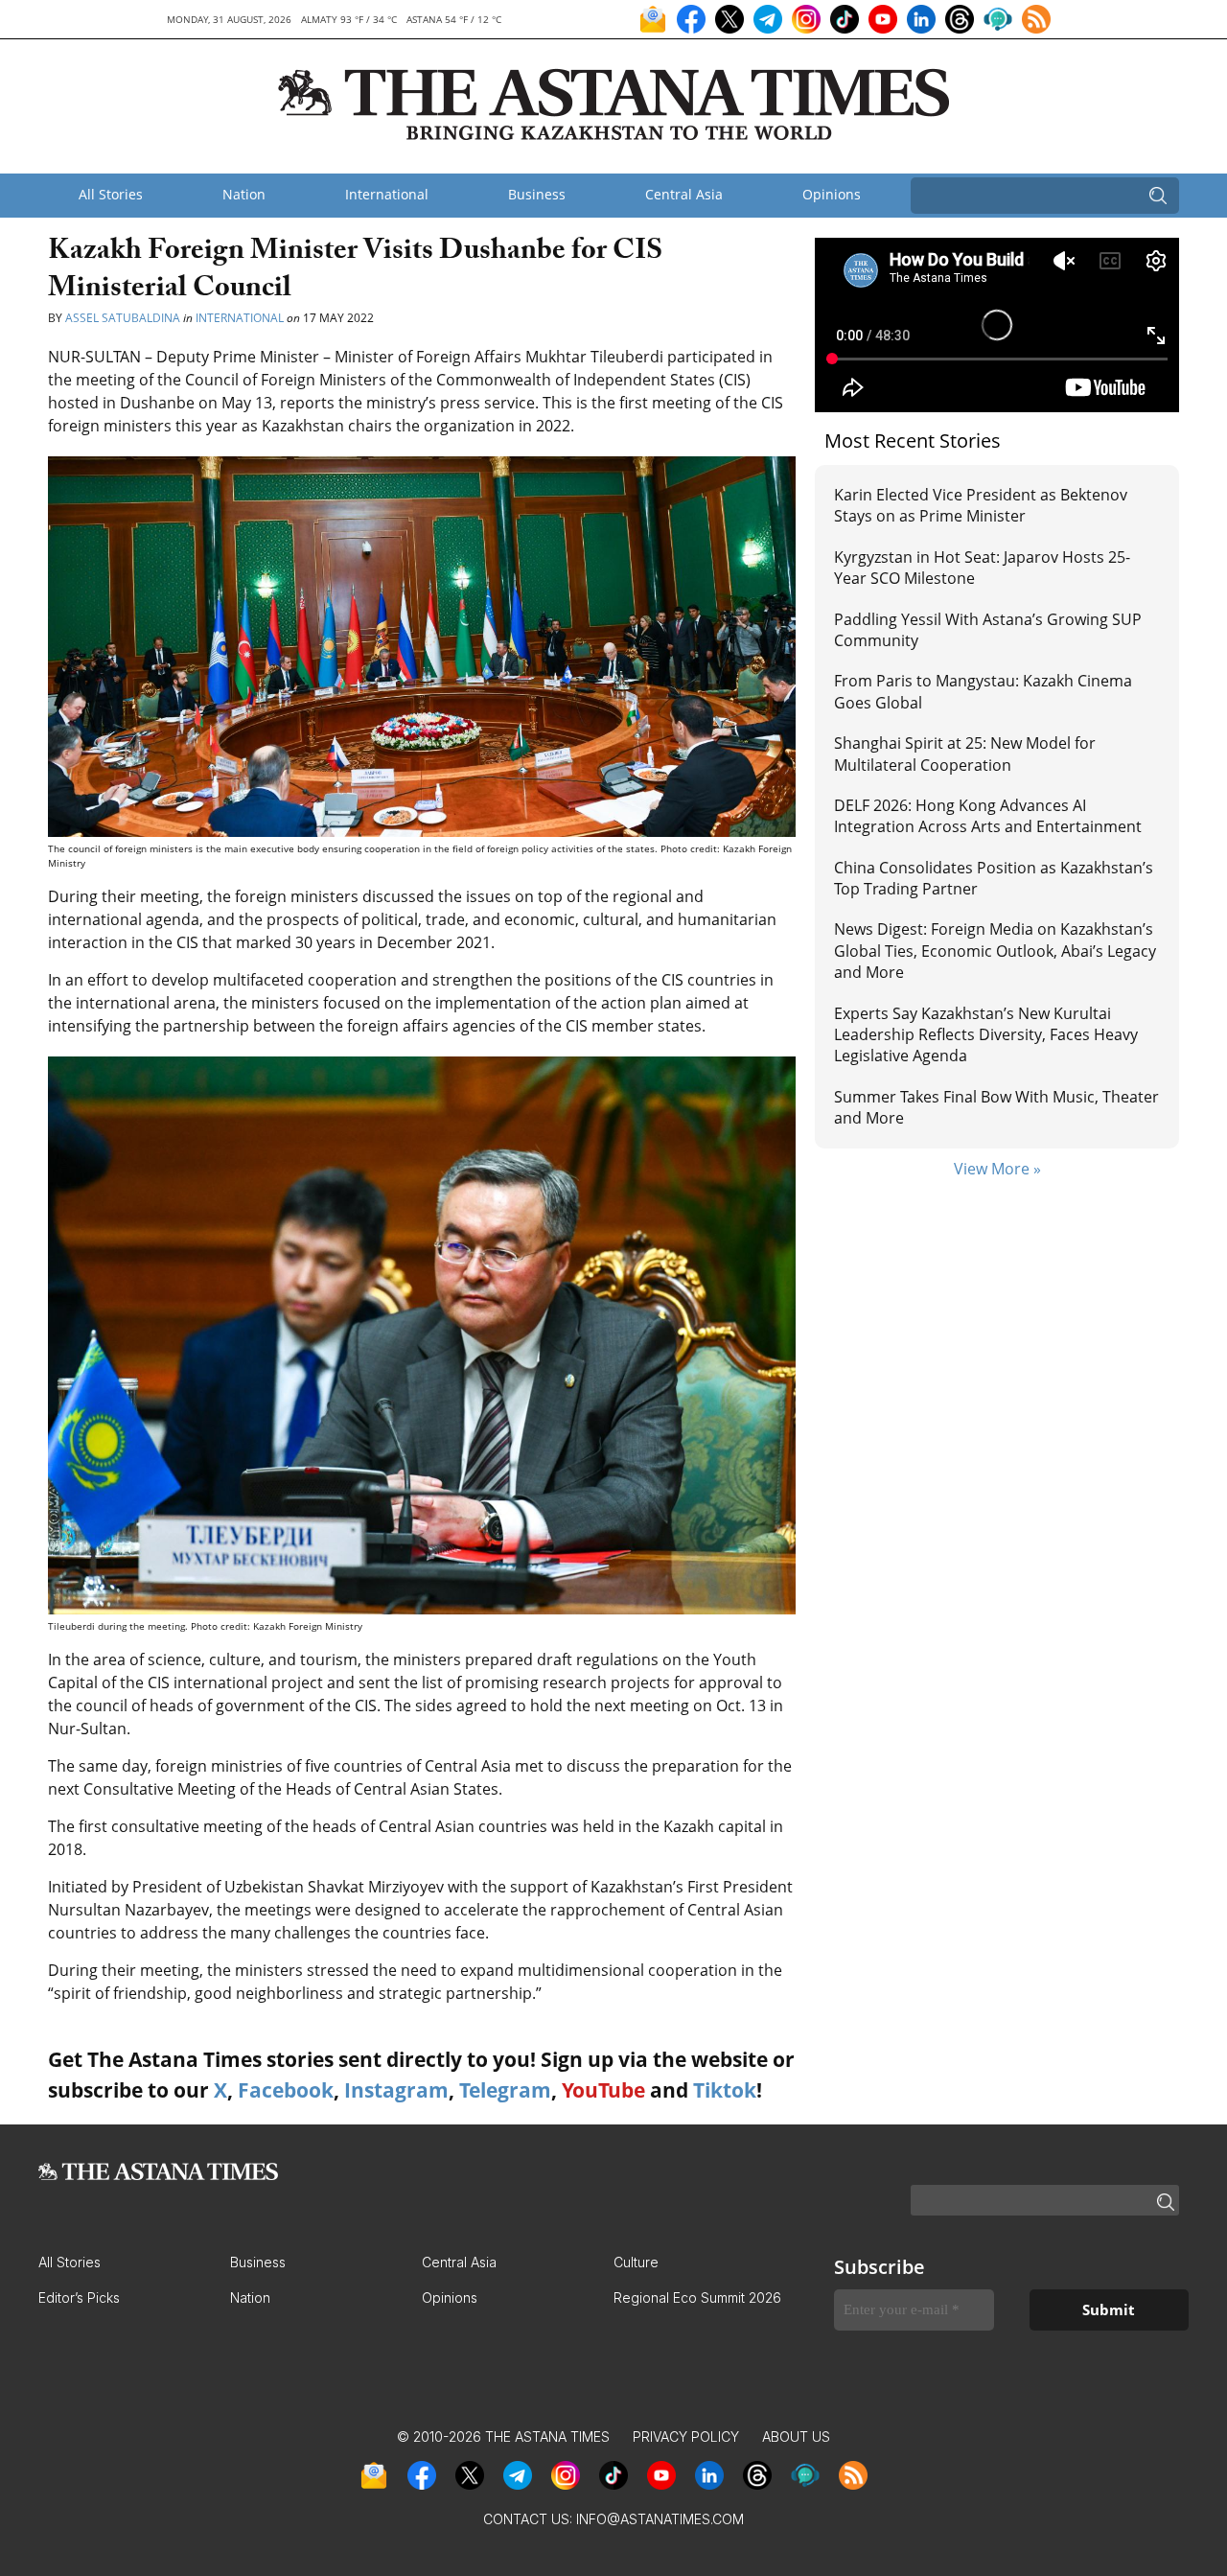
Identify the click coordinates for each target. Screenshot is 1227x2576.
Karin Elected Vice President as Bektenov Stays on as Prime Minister (981, 505)
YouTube (603, 2090)
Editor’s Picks (79, 2298)
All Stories (111, 194)
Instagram (396, 2090)
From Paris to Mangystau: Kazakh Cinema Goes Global (983, 691)
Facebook (286, 2090)
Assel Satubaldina (123, 318)
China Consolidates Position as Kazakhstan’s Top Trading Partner (994, 878)
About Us (796, 2437)
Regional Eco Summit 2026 (697, 2298)
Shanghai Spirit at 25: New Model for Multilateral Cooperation (965, 754)
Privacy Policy (686, 2437)
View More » (997, 1169)
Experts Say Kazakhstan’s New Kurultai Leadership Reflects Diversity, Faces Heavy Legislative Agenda (986, 1035)
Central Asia (684, 194)
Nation (244, 194)
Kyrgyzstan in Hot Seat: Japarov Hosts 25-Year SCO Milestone (982, 568)
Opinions (832, 194)
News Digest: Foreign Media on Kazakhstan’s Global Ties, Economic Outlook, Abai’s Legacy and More (995, 951)
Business (537, 194)
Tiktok (725, 2090)
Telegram (505, 2090)
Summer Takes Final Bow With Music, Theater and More (996, 1107)
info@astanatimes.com (660, 2519)
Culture (636, 2262)
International (387, 194)
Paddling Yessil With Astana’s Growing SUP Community (988, 630)
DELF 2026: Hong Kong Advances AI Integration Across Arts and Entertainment (988, 816)
